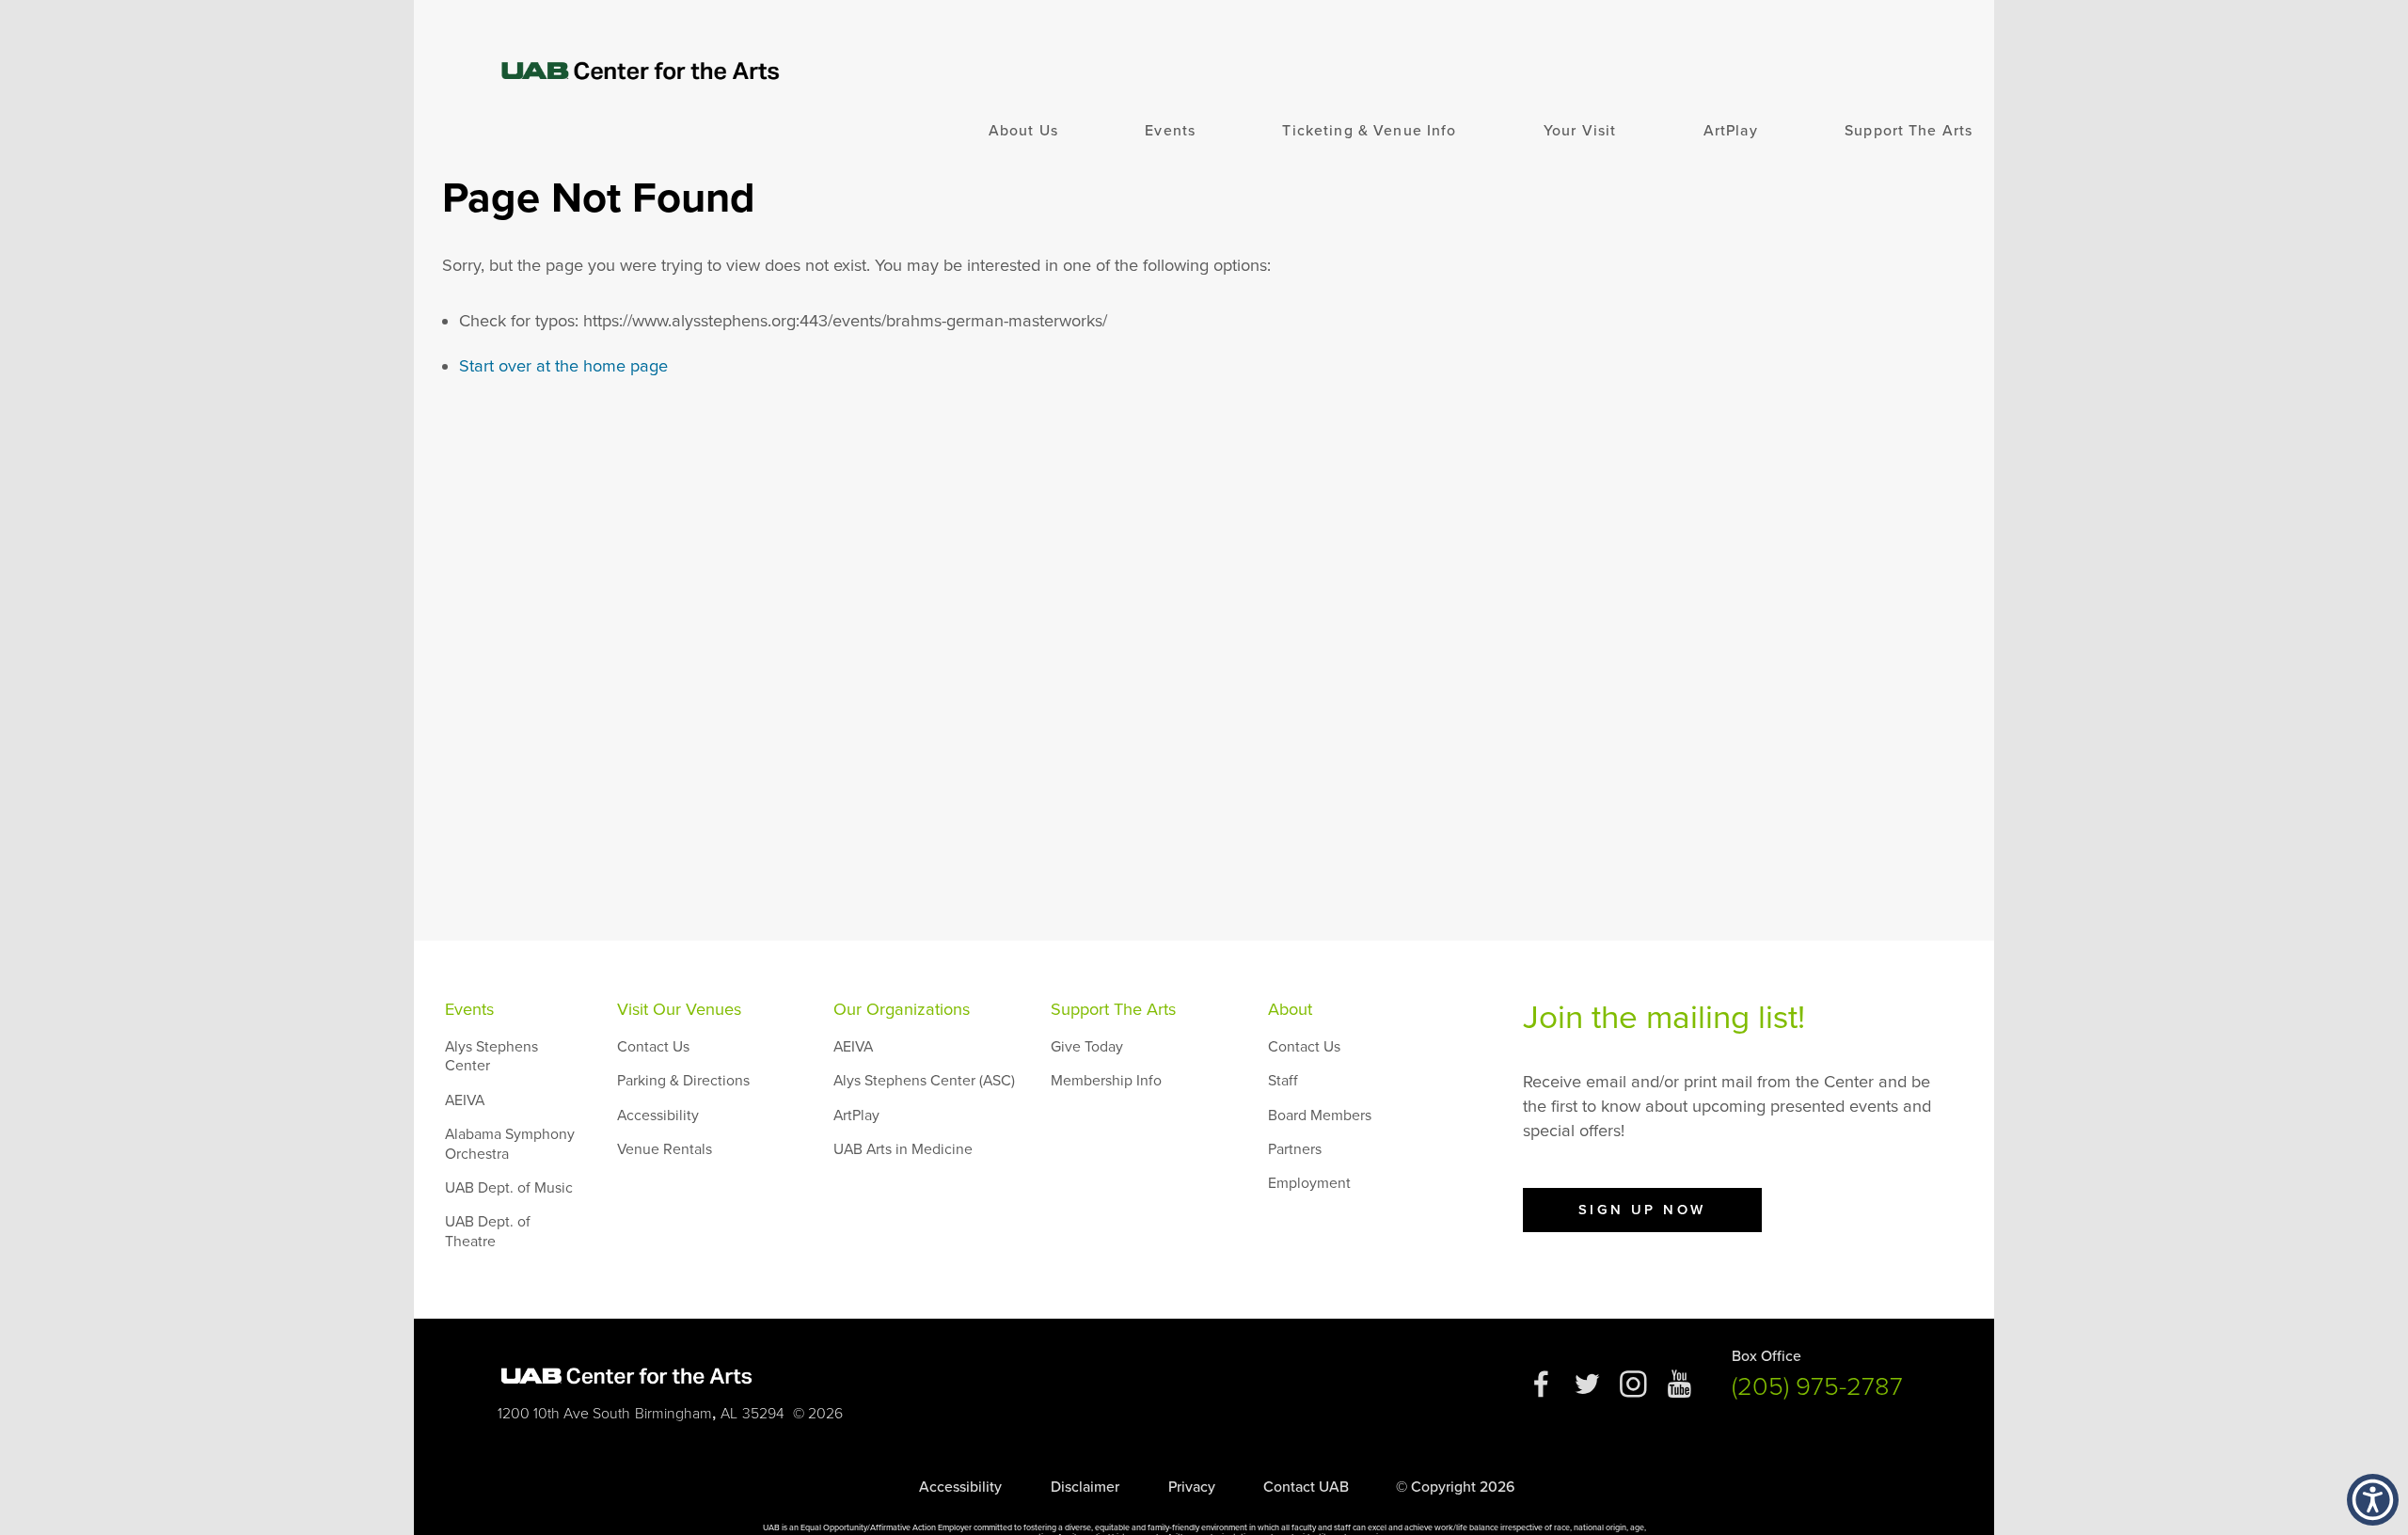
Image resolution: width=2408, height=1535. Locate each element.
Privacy (1192, 1487)
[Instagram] (1633, 1393)
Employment (1309, 1183)
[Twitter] (1587, 1393)
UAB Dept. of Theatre (488, 1231)
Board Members (1320, 1116)
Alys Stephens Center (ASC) (924, 1081)
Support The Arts (1909, 131)
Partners (1295, 1149)
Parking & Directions (683, 1081)
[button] (2373, 1500)
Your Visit (1580, 131)
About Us (1023, 131)
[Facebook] (1541, 1393)
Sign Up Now (1642, 1210)
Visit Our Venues (679, 1009)
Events (1170, 131)
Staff (1283, 1081)
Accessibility (658, 1116)
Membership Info (1106, 1081)
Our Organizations (902, 1009)
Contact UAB (1306, 1487)
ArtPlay (1731, 131)
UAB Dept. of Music (509, 1188)
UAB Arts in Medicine (903, 1149)
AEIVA (465, 1100)
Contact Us (653, 1047)
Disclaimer (1085, 1487)
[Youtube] (1679, 1393)
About (1290, 1009)
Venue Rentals (665, 1149)
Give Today (1087, 1047)
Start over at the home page (563, 366)
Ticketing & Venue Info (1369, 131)
